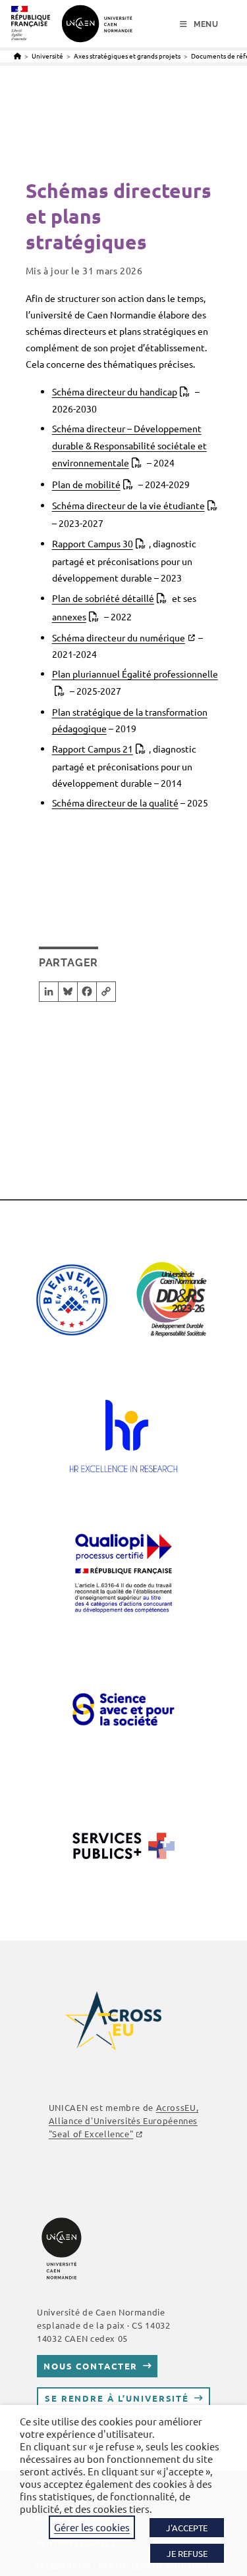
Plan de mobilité (86, 484)
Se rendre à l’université (117, 2398)
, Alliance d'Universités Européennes (123, 2120)
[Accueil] (17, 56)
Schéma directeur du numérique (119, 637)
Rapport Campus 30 (93, 543)
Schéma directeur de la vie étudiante (128, 505)
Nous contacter (91, 2366)
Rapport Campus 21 (93, 749)
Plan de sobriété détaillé (103, 598)
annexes (69, 616)
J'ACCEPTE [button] (187, 2528)
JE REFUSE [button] (187, 2553)
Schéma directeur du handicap (115, 391)
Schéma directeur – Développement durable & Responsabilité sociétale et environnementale (129, 445)
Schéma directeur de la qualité (115, 803)
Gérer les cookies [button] (92, 2527)
